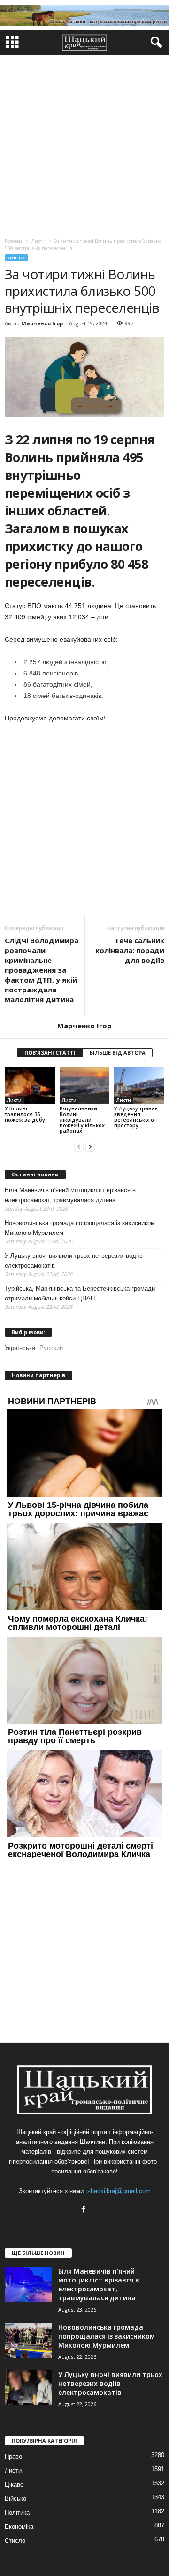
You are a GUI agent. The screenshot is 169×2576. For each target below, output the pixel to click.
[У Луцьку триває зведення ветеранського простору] (139, 1086)
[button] (154, 43)
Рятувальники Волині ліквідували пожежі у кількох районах (82, 1119)
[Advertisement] (84, 144)
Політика (17, 2513)
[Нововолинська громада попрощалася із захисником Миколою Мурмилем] (28, 2340)
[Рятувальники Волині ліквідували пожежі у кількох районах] (85, 1086)
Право (13, 2456)
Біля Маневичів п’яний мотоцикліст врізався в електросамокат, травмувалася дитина (70, 1195)
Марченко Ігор (42, 323)
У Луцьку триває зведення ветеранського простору (136, 1117)
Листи (16, 258)
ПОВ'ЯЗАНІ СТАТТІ (50, 1053)
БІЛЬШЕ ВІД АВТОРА (118, 1053)
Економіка (19, 2527)
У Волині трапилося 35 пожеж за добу (25, 1114)
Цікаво (14, 2484)
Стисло (15, 2541)
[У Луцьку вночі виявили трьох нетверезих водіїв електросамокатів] (28, 2388)
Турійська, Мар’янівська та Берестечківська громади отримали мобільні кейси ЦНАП (80, 1293)
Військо (15, 2499)
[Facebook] (85, 2210)
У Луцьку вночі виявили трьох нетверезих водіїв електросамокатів (74, 1261)
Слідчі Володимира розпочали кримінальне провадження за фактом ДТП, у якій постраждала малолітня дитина (42, 970)
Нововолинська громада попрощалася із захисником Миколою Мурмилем (80, 1228)
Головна (14, 241)
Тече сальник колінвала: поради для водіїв (130, 950)
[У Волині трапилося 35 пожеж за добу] (30, 1086)
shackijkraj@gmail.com (119, 2191)
